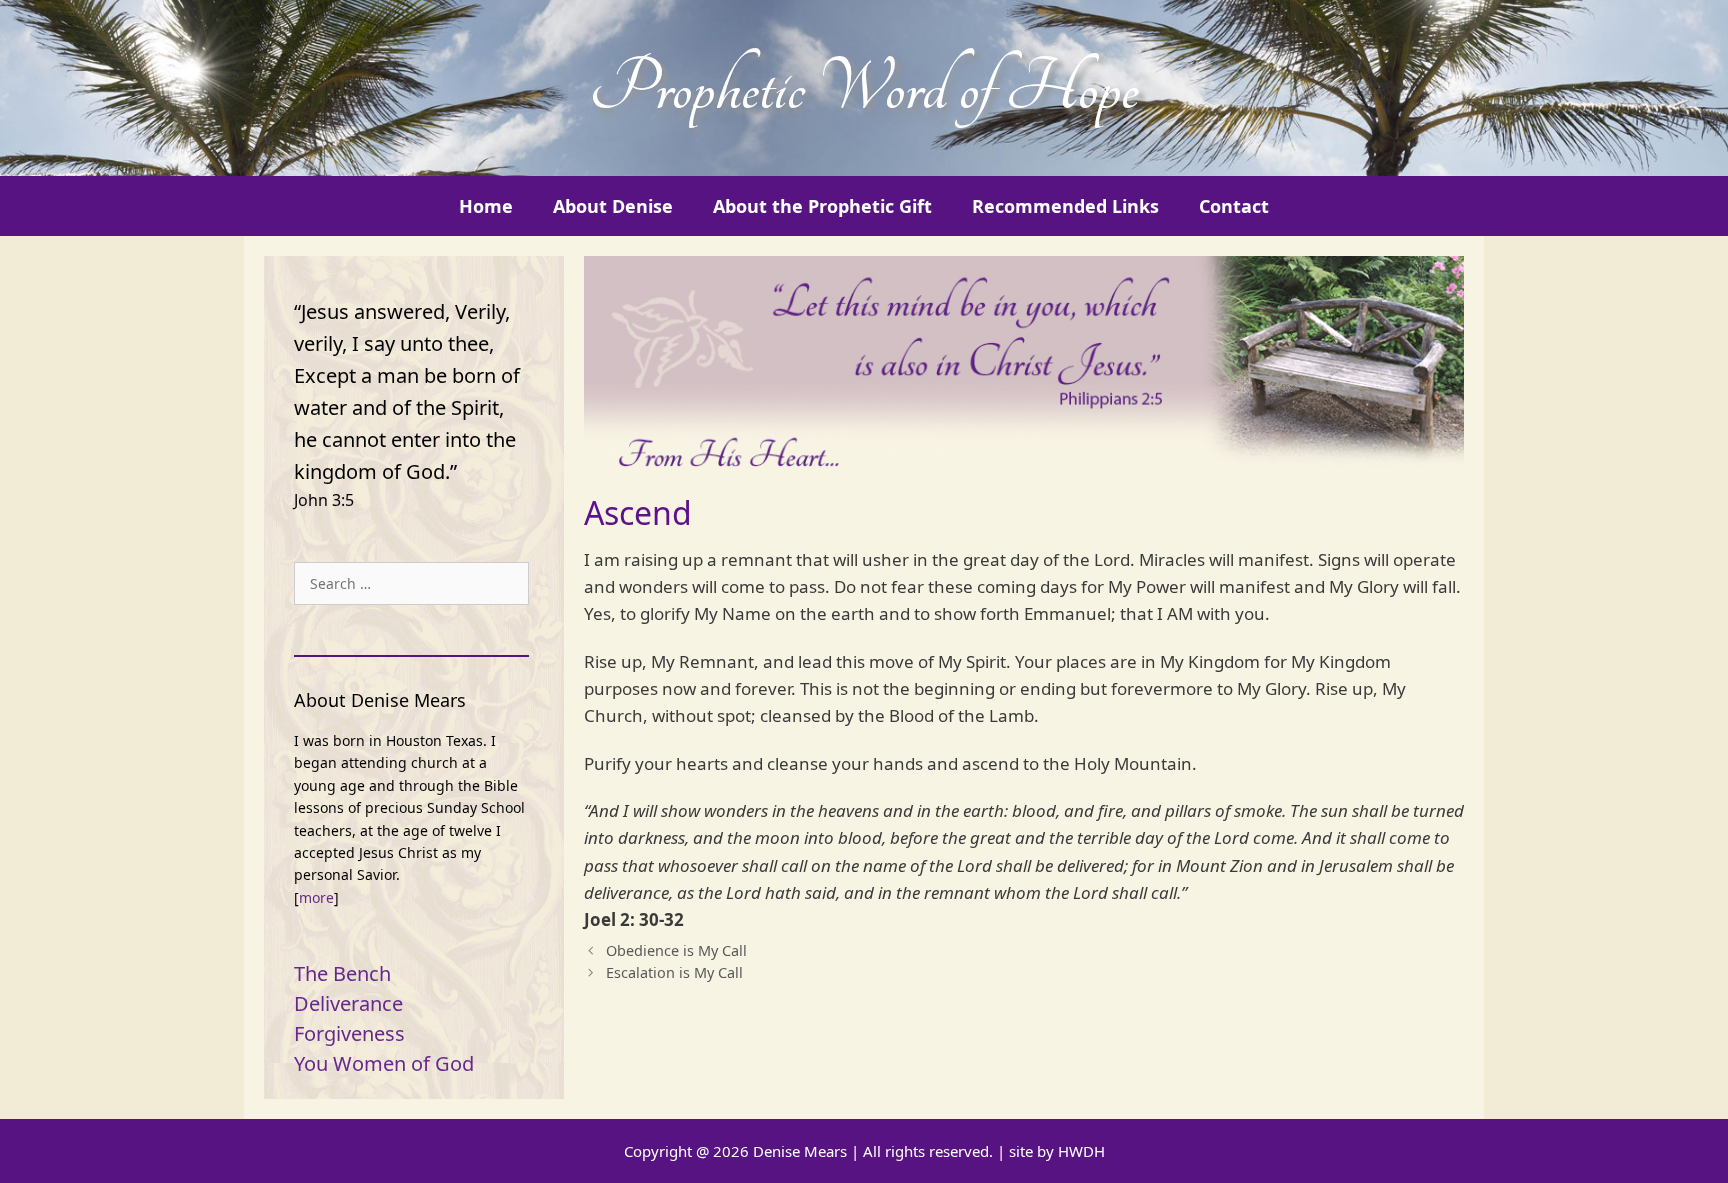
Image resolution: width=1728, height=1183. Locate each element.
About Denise (613, 206)
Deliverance (348, 1003)
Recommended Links (1065, 206)
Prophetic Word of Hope (864, 88)
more (316, 897)
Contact (1234, 206)
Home (486, 206)
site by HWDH (1057, 1151)
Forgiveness (349, 1033)
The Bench (342, 973)
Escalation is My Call (674, 972)
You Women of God (384, 1063)
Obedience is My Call (676, 950)
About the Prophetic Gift (822, 206)
